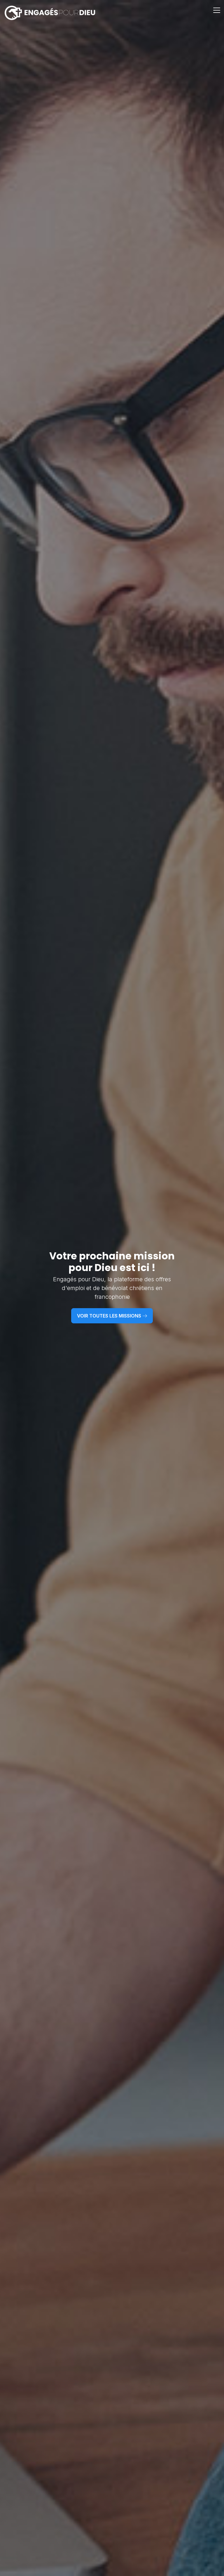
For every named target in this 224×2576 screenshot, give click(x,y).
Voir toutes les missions (110, 1316)
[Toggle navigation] (217, 13)
